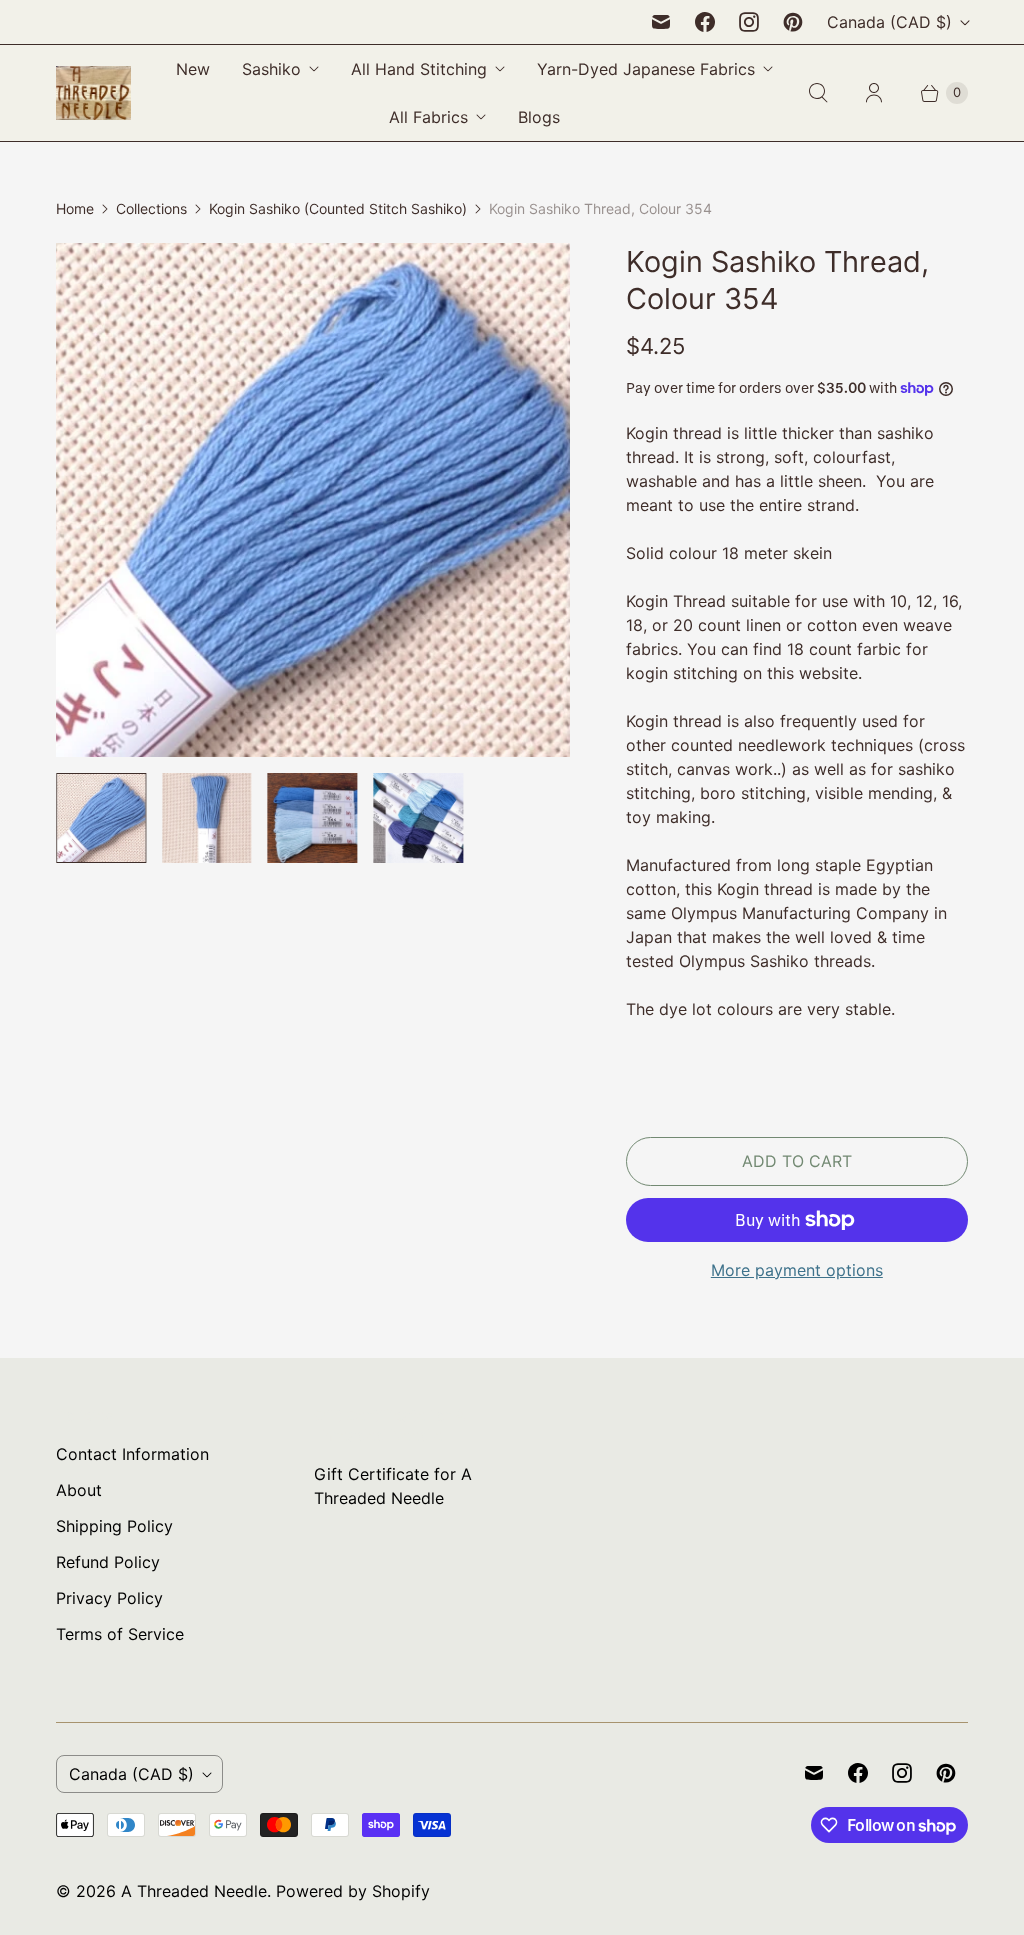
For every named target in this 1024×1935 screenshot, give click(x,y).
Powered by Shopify (353, 1891)
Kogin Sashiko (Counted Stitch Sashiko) (338, 208)
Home (75, 208)
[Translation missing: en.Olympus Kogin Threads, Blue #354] (207, 818)
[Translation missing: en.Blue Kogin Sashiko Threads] (419, 818)
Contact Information (132, 1454)
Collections (151, 208)
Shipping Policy (114, 1526)
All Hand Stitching (419, 69)
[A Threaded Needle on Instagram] (749, 22)
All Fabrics (428, 117)
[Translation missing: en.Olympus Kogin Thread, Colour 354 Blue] (101, 818)
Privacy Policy (109, 1598)
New (193, 69)
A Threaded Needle (194, 1891)
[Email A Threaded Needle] (661, 22)
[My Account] (874, 93)
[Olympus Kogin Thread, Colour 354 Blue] (313, 500)
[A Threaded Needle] (93, 93)
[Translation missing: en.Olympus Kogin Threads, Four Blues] (313, 818)
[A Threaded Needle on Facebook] (705, 22)
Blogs (539, 117)
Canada (889, 22)
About (79, 1490)
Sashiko (271, 69)
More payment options (797, 1270)
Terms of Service (120, 1634)
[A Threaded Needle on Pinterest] (793, 22)
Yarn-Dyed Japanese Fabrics (646, 69)
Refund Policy (108, 1562)
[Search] (818, 93)
